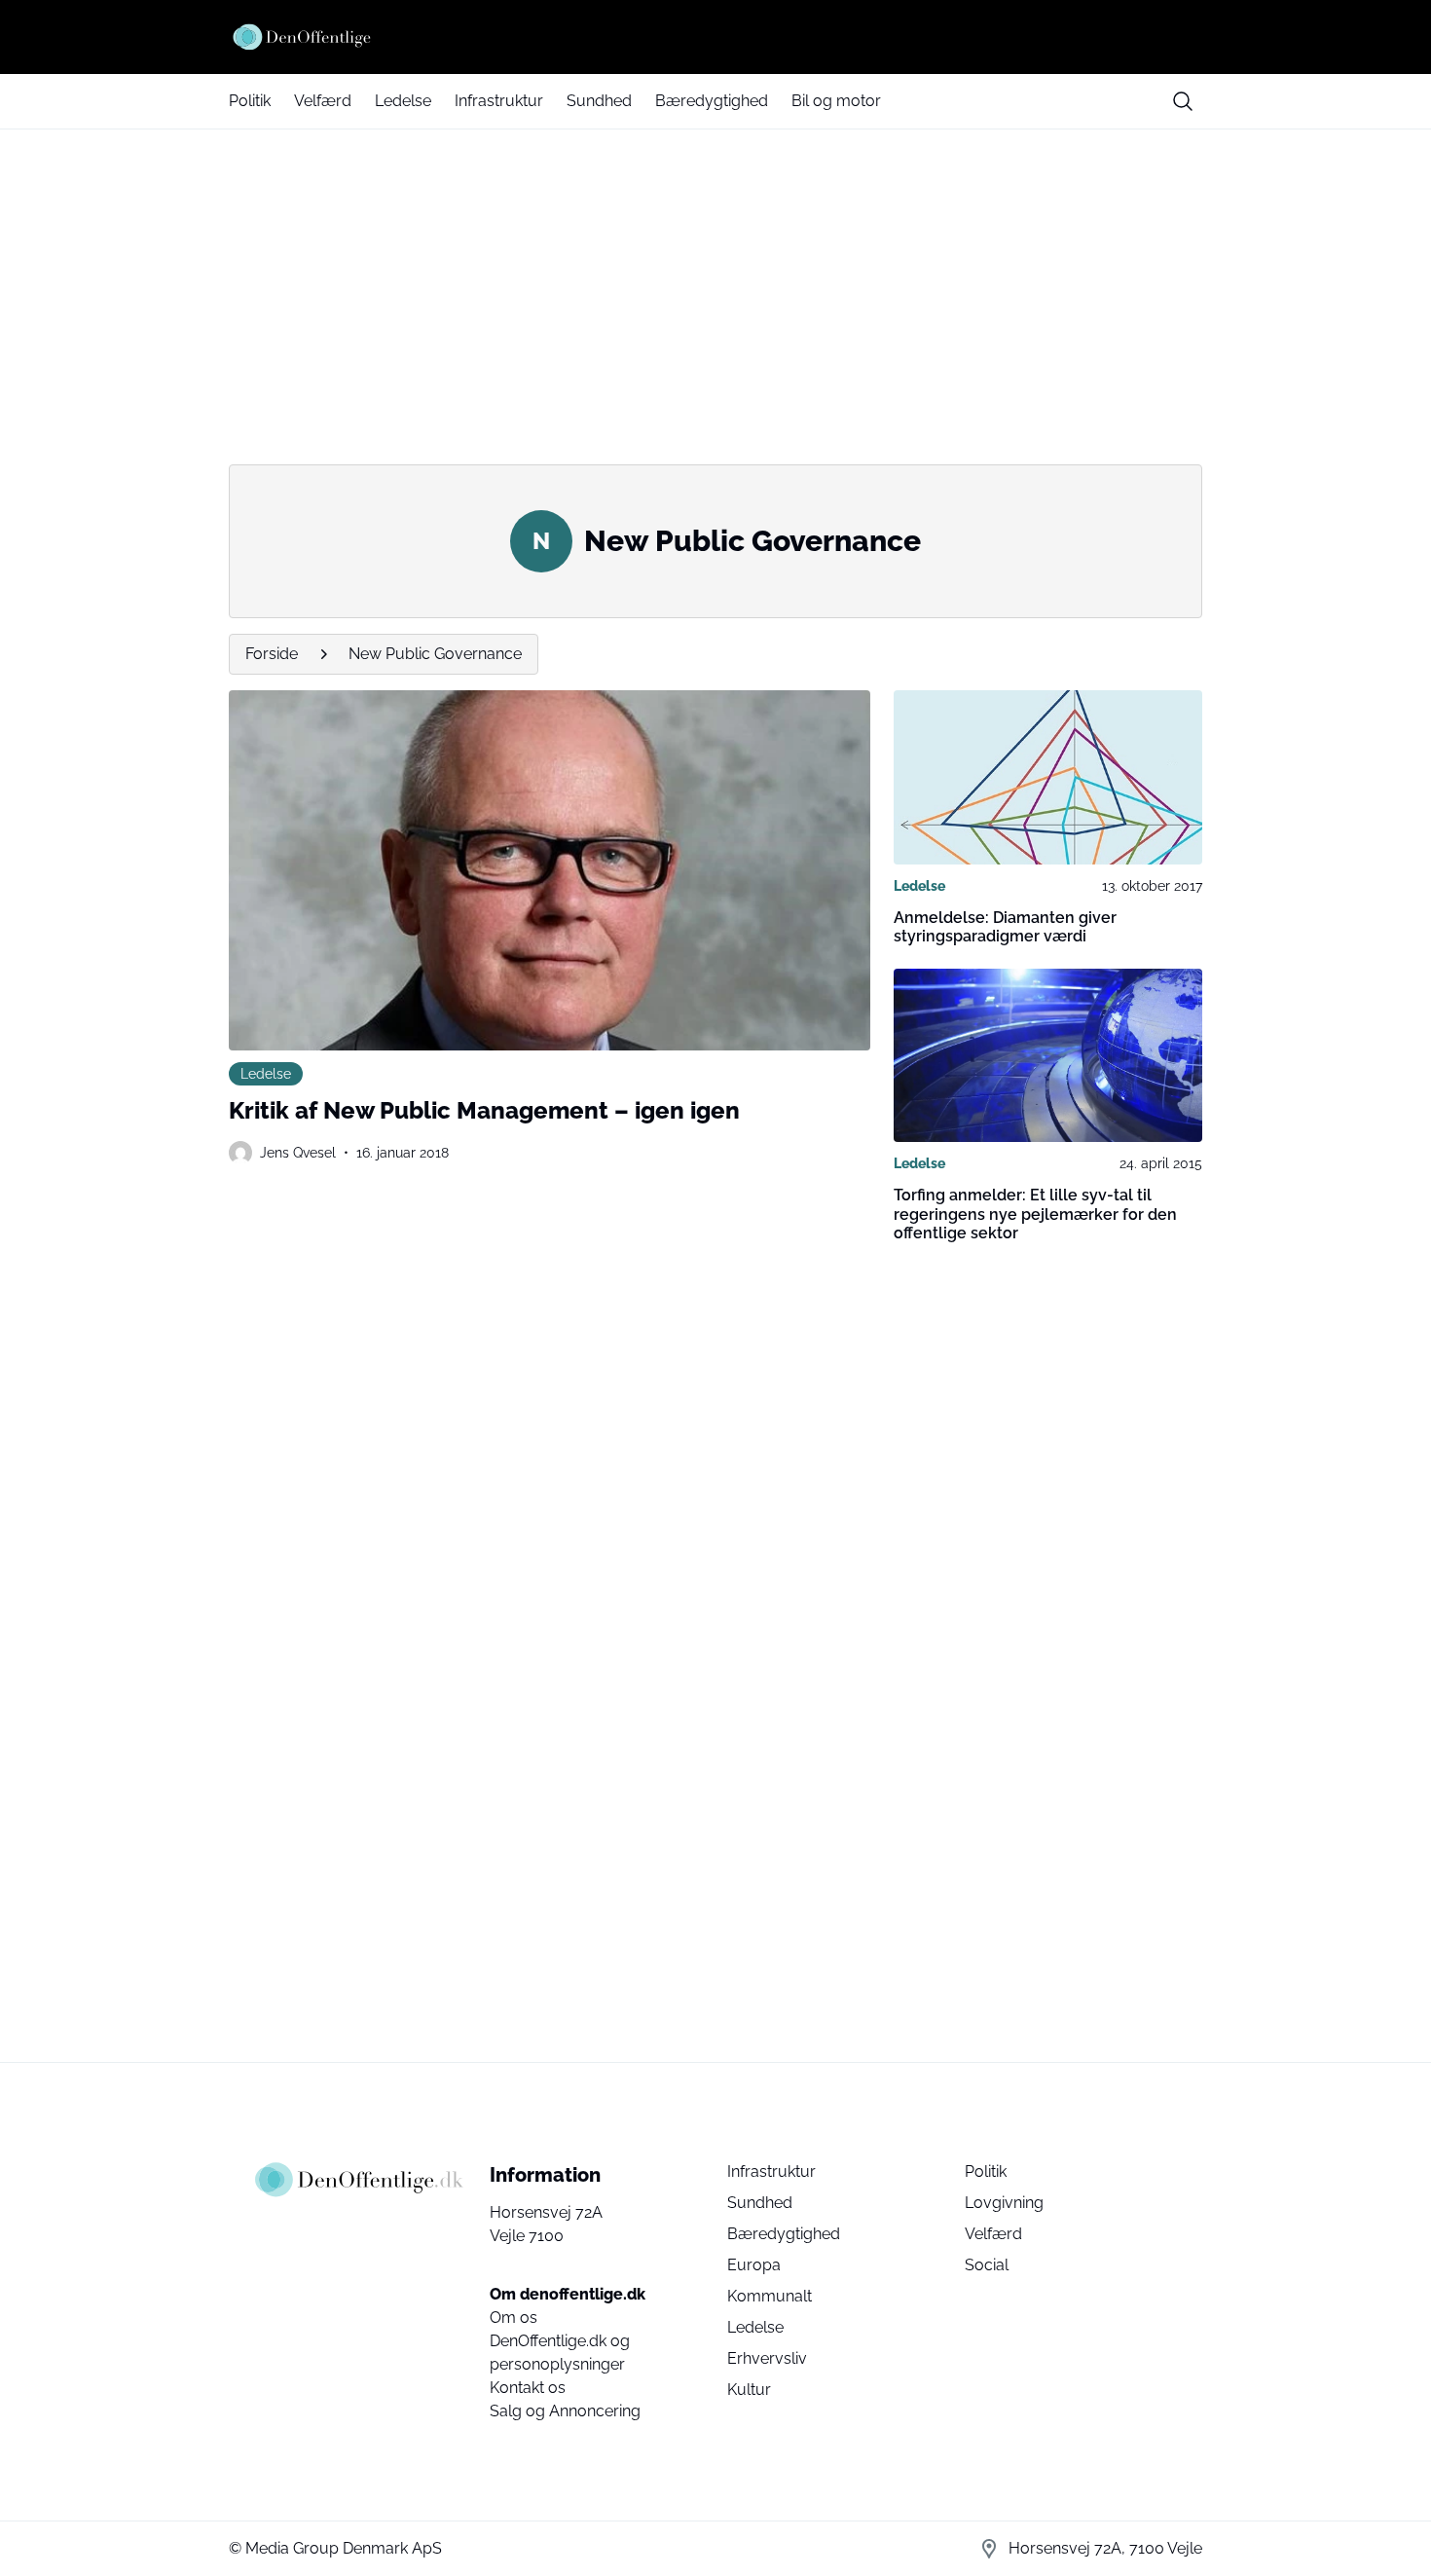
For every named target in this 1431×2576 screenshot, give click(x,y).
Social (987, 2265)
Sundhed (599, 101)
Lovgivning (1004, 2203)
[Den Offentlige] (715, 37)
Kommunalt (770, 2296)
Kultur (749, 2390)
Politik (250, 101)
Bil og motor (836, 101)
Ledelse (403, 101)
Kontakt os (528, 2388)
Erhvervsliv (767, 2358)
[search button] (1183, 101)
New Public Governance (435, 654)
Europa (754, 2265)
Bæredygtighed (712, 101)
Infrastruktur (499, 101)
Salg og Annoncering (565, 2411)
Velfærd (323, 101)
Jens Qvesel (298, 1153)
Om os (514, 2318)
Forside (272, 654)
